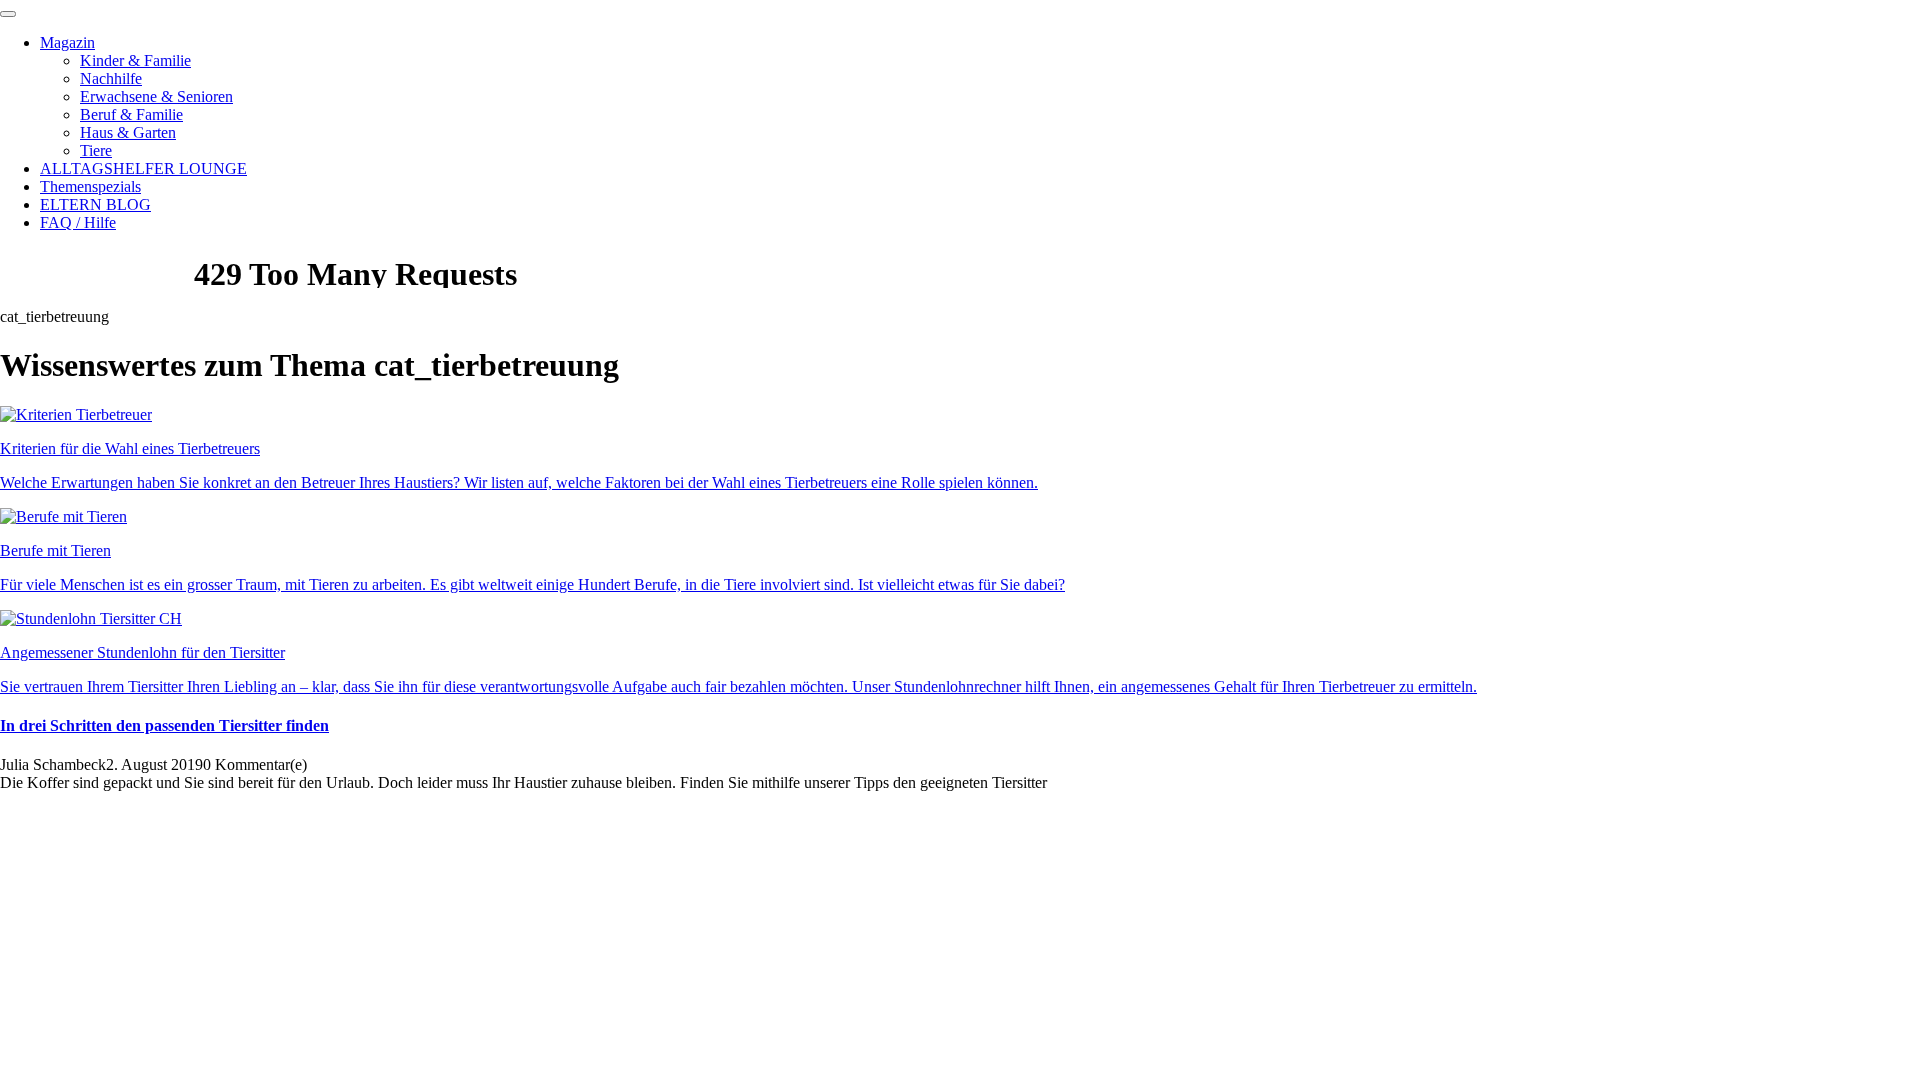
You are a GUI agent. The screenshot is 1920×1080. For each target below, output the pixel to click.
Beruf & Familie (131, 114)
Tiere (96, 150)
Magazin (67, 42)
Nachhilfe (111, 78)
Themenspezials (90, 186)
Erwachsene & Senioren (156, 96)
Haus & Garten (128, 132)
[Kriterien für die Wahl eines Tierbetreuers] (76, 414)
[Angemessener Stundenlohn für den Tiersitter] (91, 618)
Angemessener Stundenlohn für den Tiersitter (142, 652)
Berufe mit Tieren (55, 550)
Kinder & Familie (135, 60)
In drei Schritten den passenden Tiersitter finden (164, 725)
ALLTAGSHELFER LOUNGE (143, 168)
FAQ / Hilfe (78, 222)
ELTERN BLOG (95, 204)
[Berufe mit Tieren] (63, 516)
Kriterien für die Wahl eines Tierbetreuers (130, 448)
